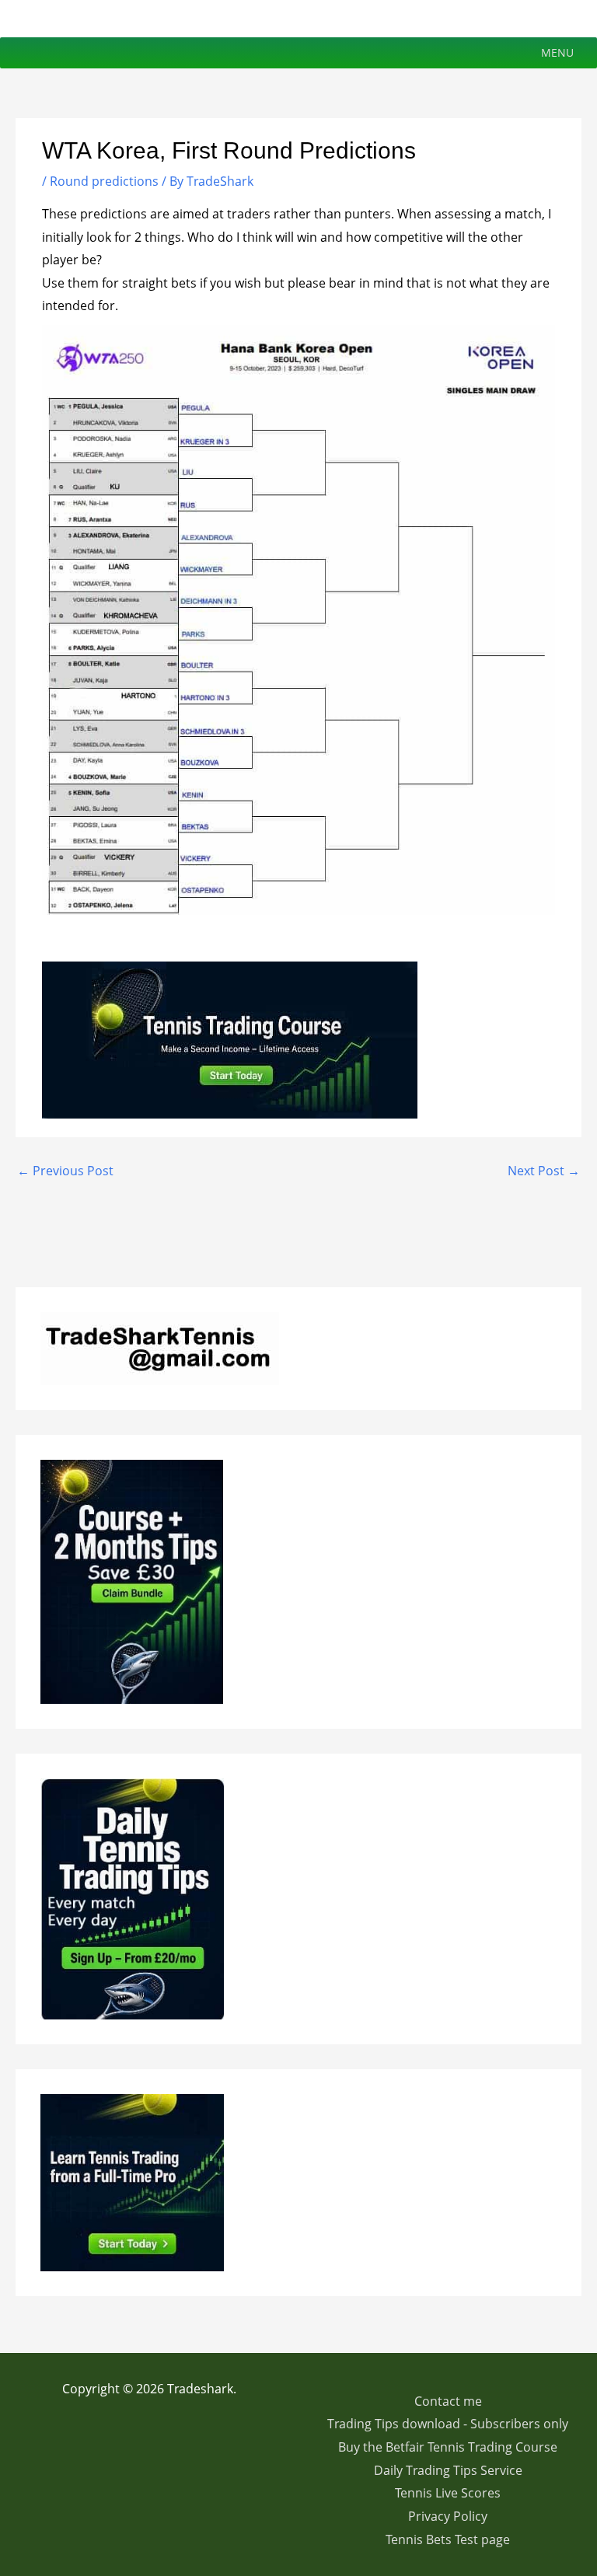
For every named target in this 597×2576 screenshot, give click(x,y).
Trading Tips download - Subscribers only (448, 2424)
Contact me (448, 2401)
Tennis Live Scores (448, 2493)
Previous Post (65, 1171)
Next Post (544, 1171)
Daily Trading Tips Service (448, 2470)
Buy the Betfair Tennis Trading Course (448, 2447)
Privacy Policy (448, 2516)
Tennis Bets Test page (448, 2539)
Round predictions (104, 181)
